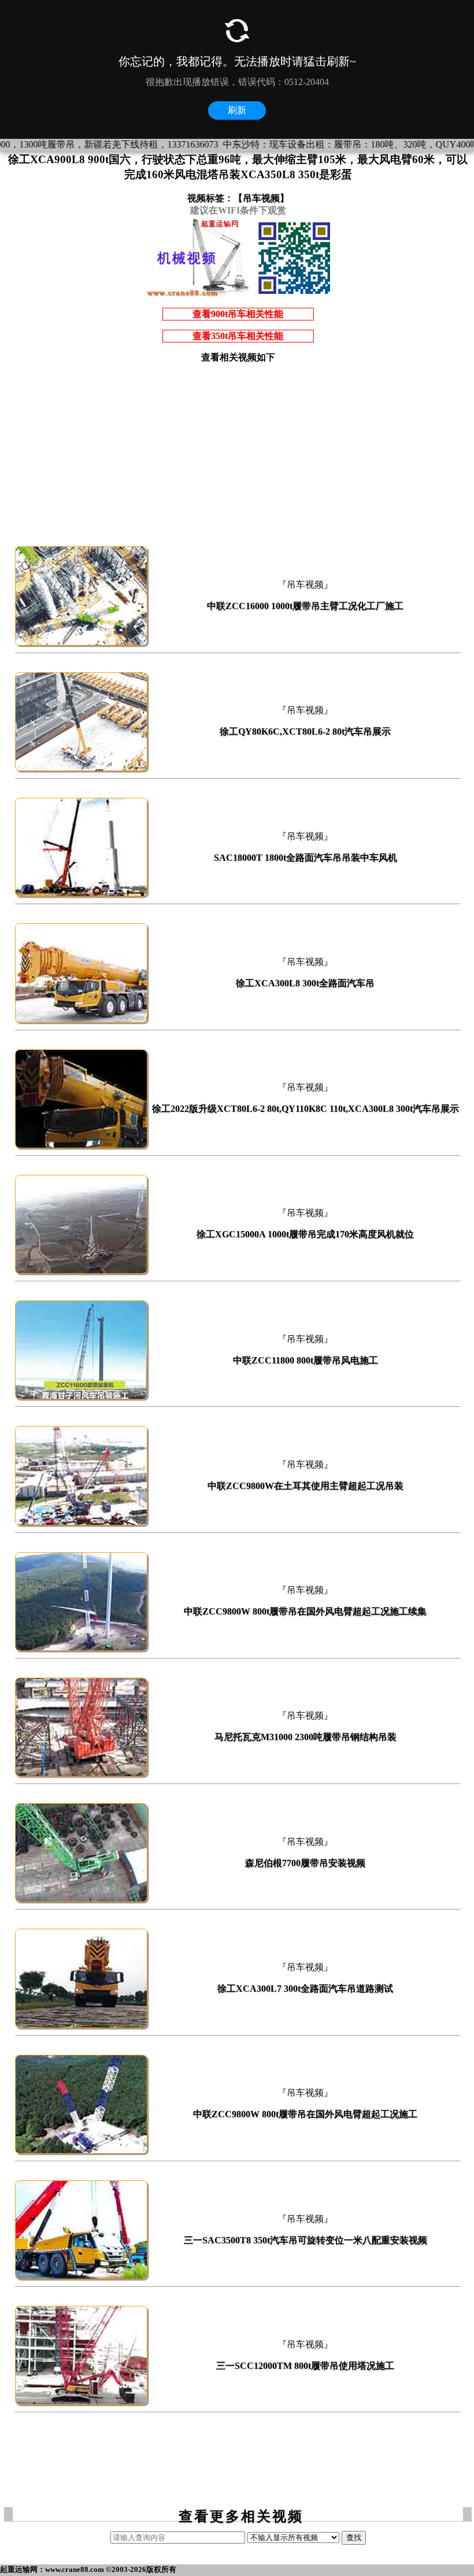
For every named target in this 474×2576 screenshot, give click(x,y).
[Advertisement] (238, 454)
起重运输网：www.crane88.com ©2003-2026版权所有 (88, 2569)
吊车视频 (261, 198)
